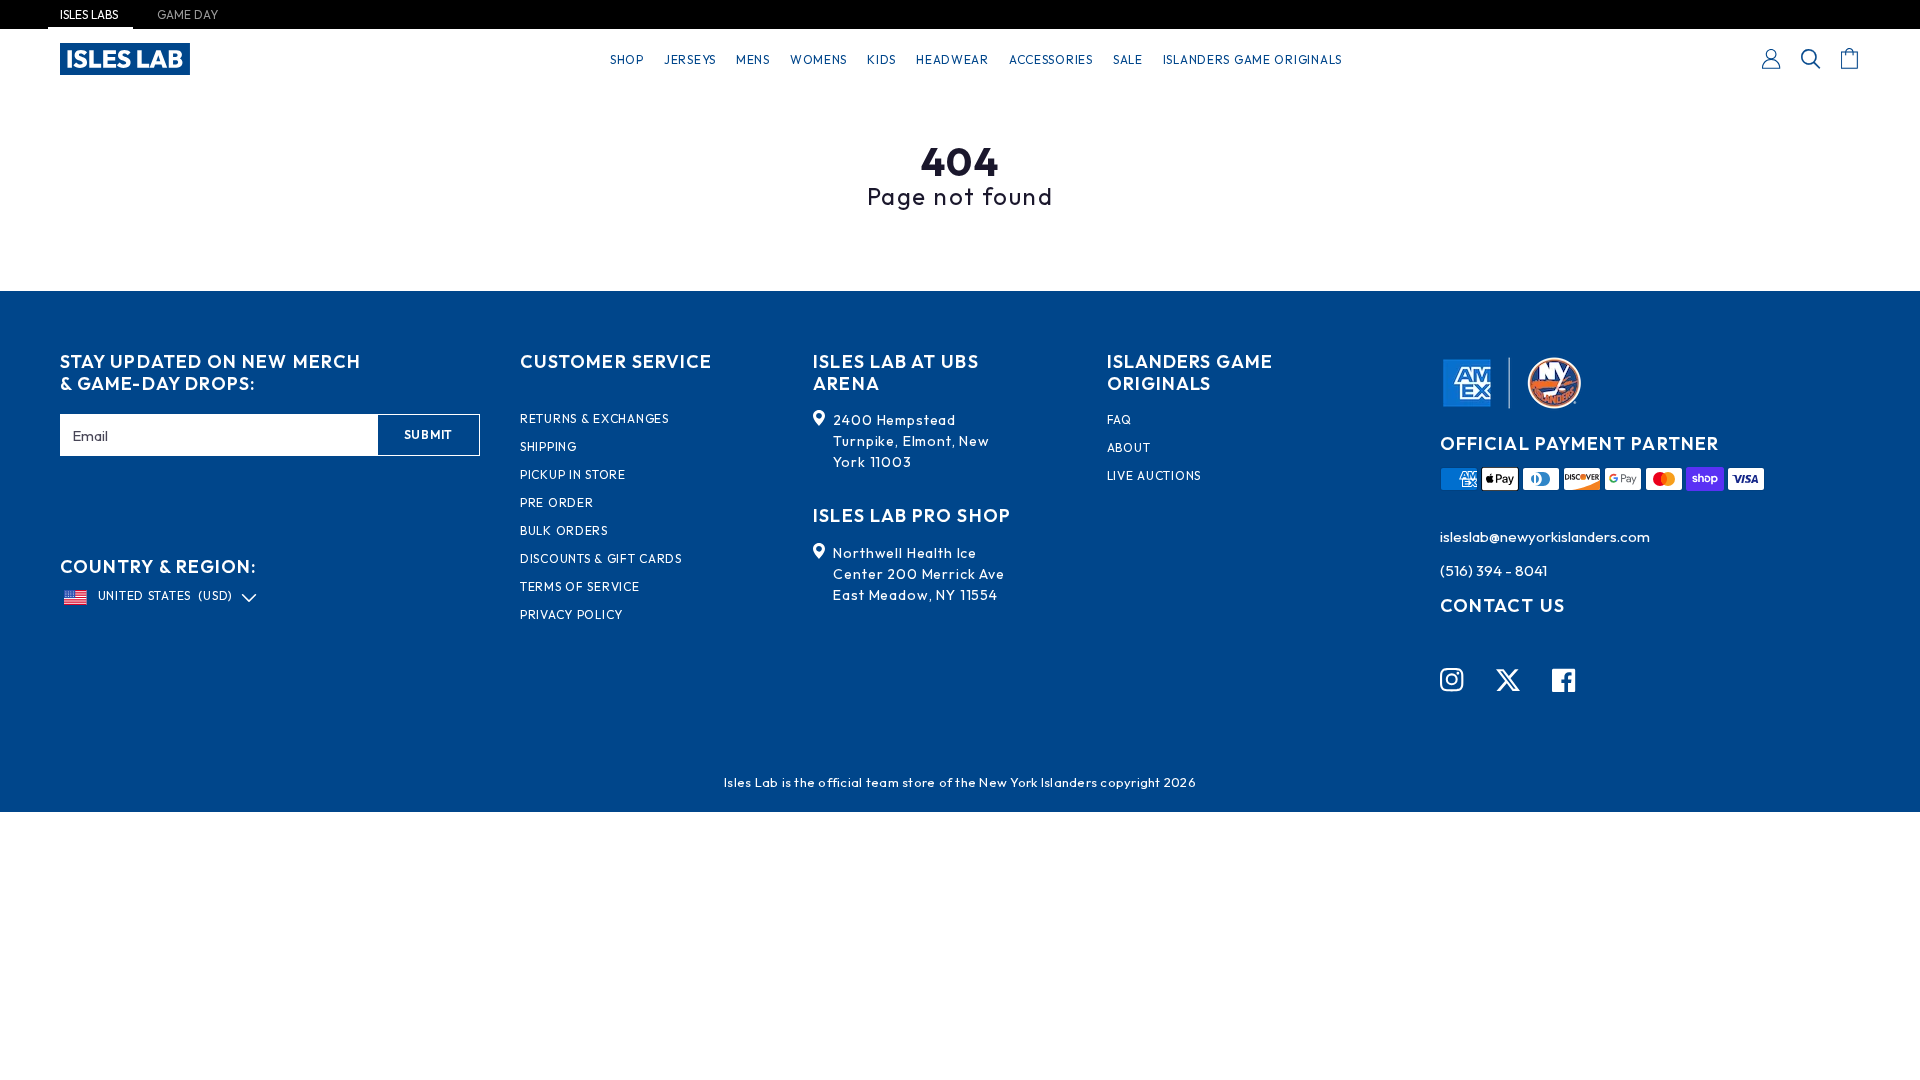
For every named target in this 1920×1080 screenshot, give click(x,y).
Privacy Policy (571, 615)
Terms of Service (580, 587)
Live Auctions (1154, 476)
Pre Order (556, 503)
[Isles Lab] (125, 59)
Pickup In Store (573, 475)
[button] (1811, 59)
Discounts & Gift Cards (601, 559)
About (1129, 448)
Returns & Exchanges (594, 419)
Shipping (548, 447)
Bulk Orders (564, 531)
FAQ (1119, 420)
